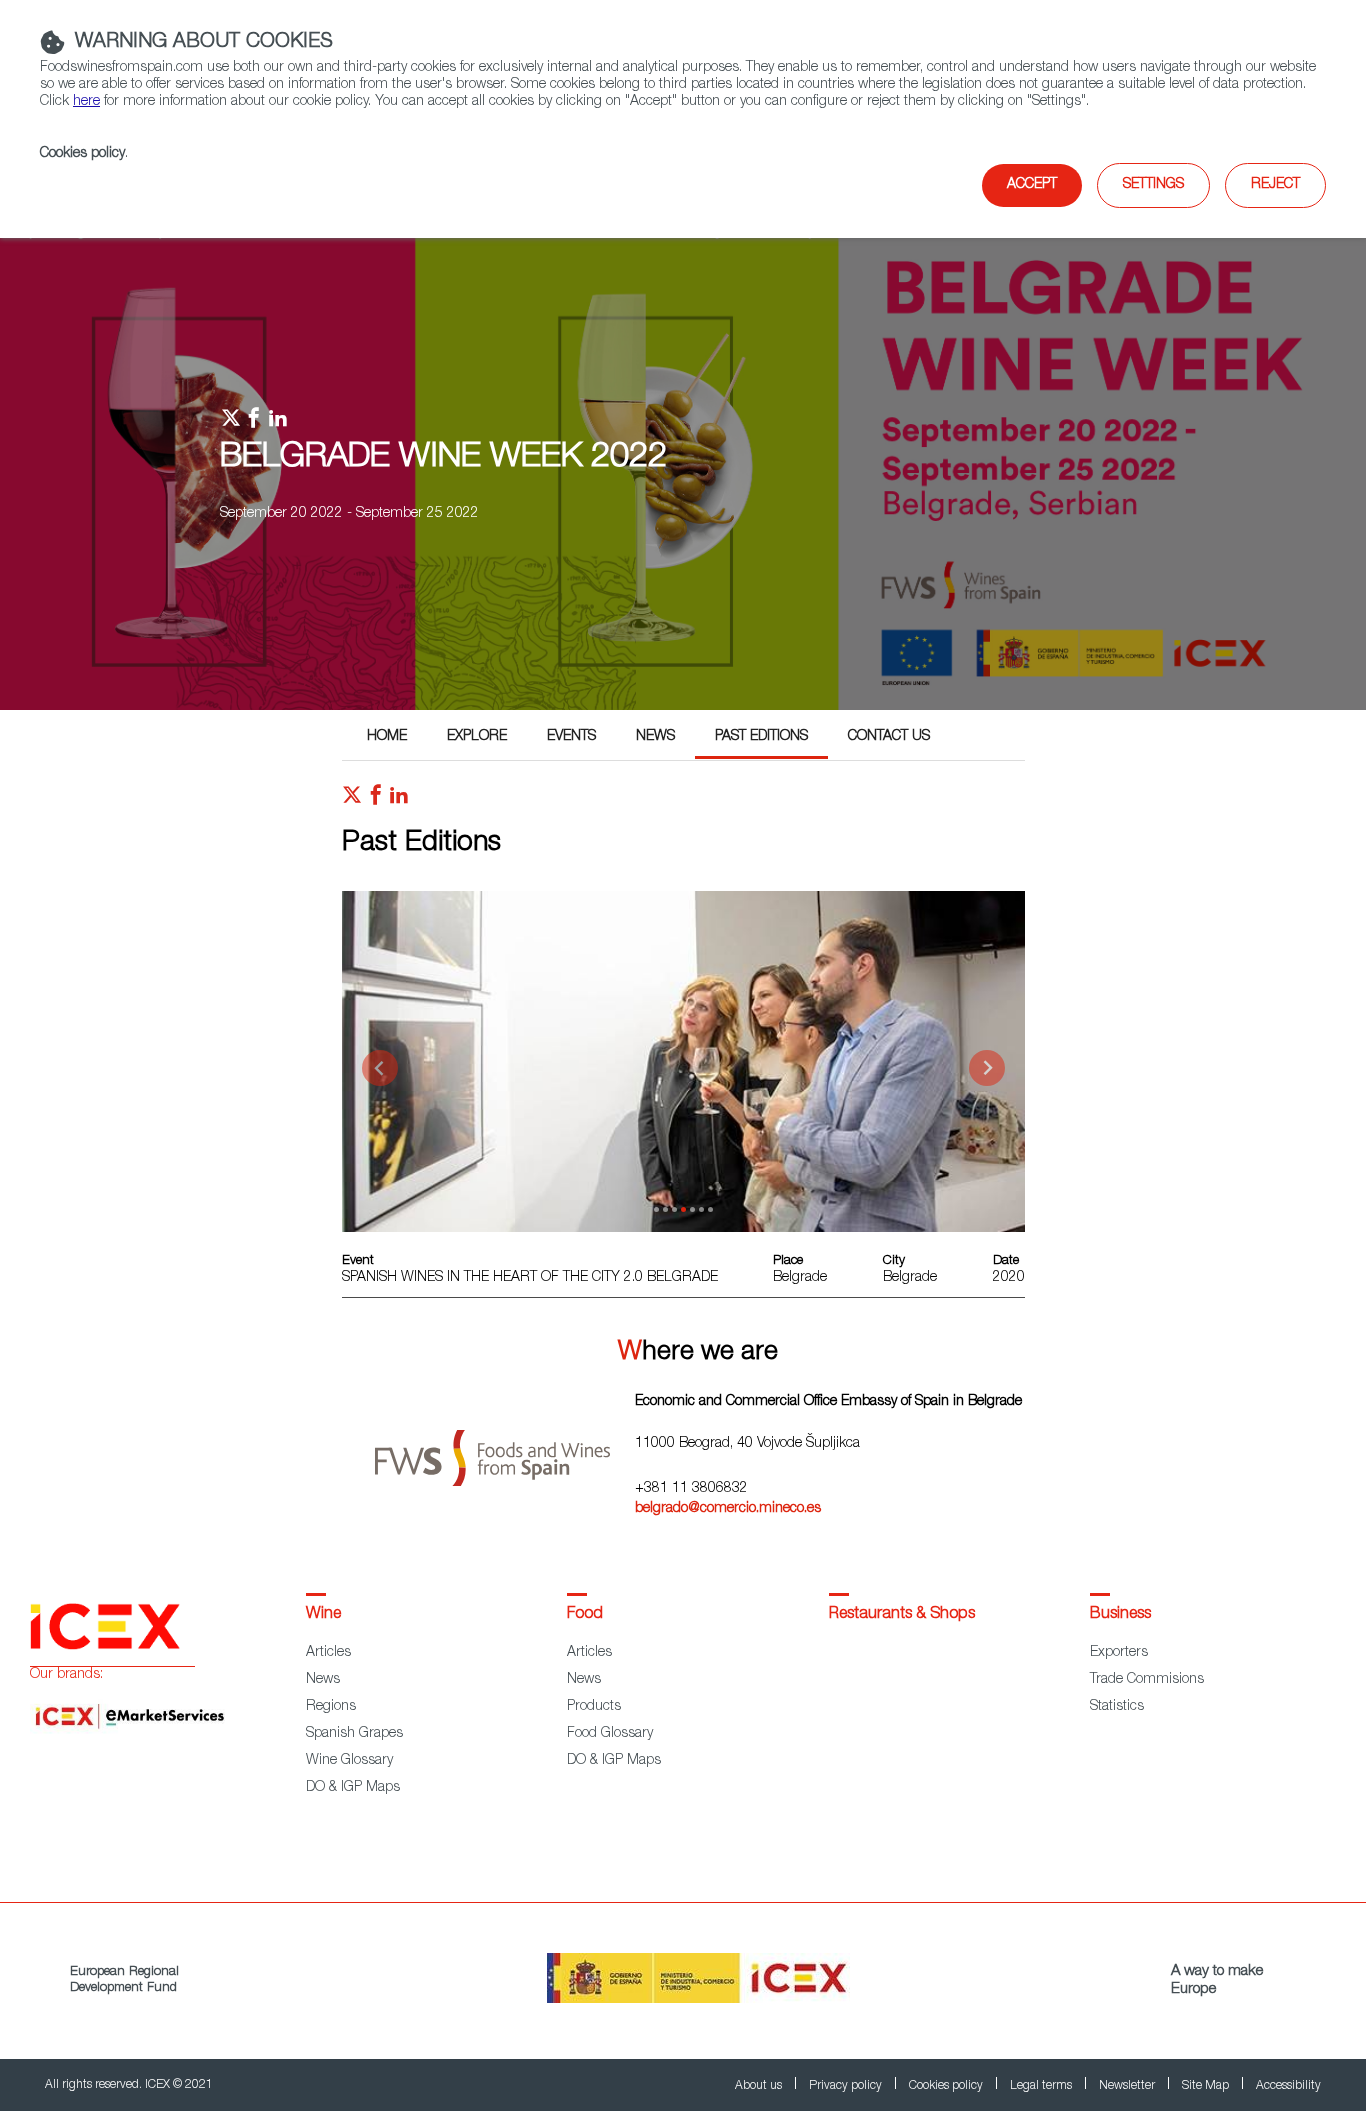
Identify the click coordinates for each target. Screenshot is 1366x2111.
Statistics (1117, 1707)
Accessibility (1288, 2086)
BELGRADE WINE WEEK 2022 (443, 459)
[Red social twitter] (352, 800)
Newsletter (1128, 2086)
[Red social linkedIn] (399, 800)
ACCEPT (1032, 185)
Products (594, 1707)
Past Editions (761, 737)
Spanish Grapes (354, 1734)
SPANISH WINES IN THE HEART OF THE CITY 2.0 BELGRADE (530, 1278)
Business (1120, 1615)
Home (387, 737)
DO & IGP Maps (353, 1788)
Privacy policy (847, 2086)
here (86, 102)
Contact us (889, 737)
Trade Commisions (1147, 1680)
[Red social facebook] (376, 800)
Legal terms (1042, 2086)
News (655, 737)
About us (760, 2086)
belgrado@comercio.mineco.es (728, 1509)
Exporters (1119, 1653)
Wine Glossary (349, 1761)
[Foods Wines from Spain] (505, 1450)
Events (571, 737)
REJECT (1275, 185)
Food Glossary (610, 1734)
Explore (477, 737)
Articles (328, 1653)
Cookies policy (82, 154)
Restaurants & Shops (902, 1615)
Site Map (1207, 2086)
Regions (331, 1707)
